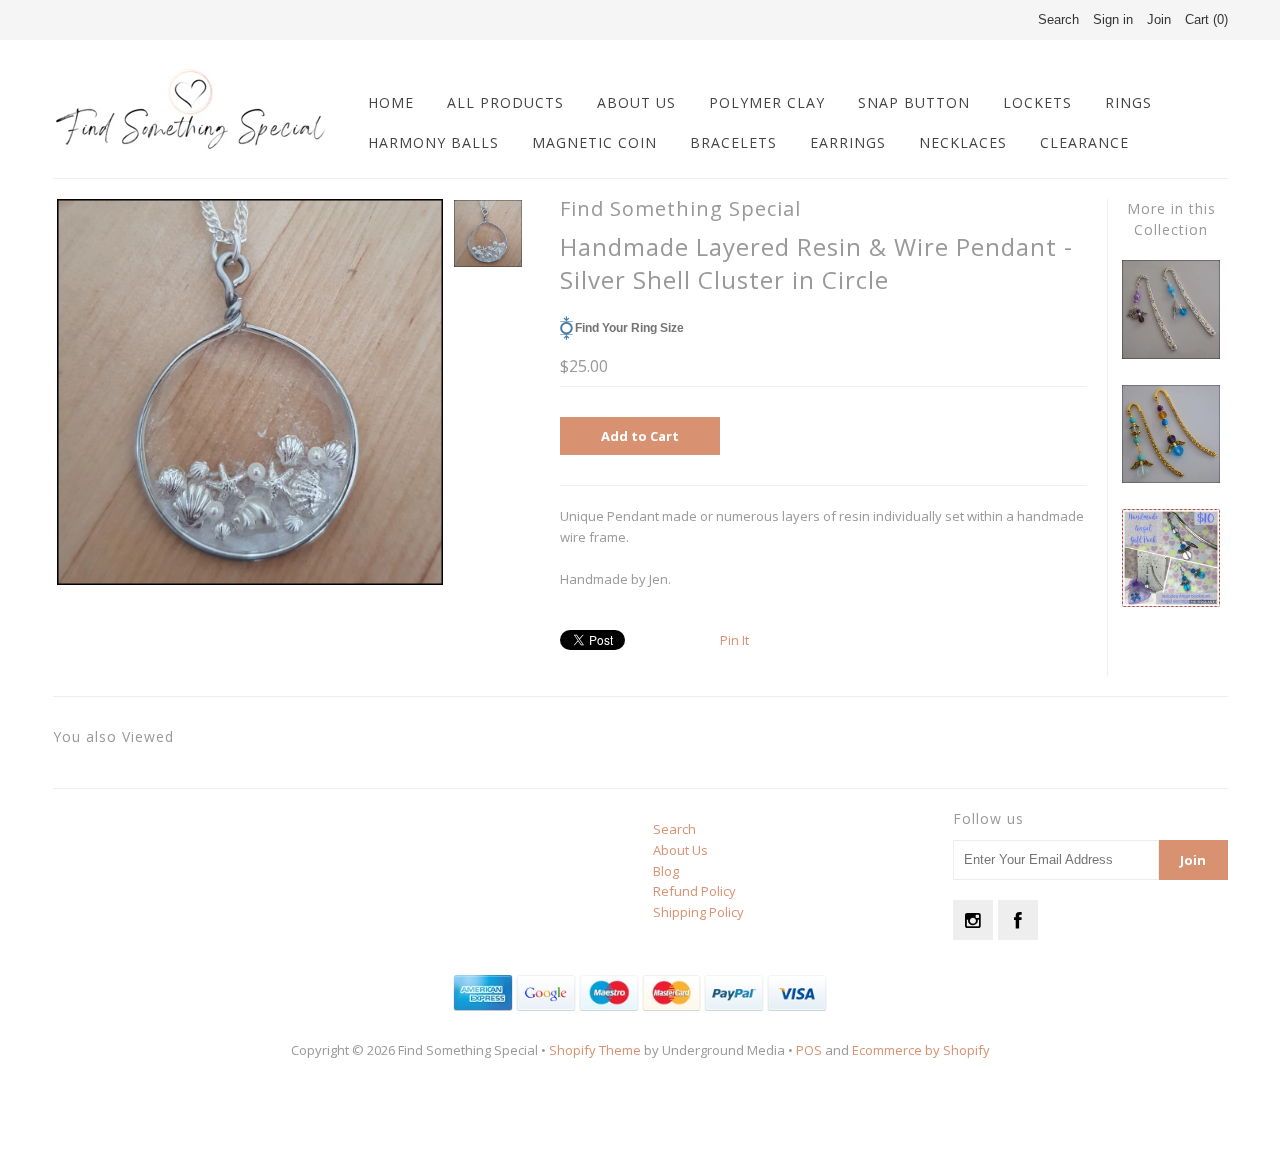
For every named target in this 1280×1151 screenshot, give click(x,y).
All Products (505, 102)
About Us (636, 102)
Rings (1128, 102)
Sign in (1113, 19)
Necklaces (963, 142)
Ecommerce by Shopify (921, 1050)
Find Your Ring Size (629, 328)
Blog (666, 871)
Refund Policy (694, 891)
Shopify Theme (595, 1050)
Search (674, 829)
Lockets (1037, 102)
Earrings (848, 142)
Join (1159, 19)
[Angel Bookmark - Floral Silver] (1171, 354)
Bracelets (733, 142)
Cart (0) (1206, 19)
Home (391, 102)
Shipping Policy (698, 912)
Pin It (734, 640)
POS (809, 1050)
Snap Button (914, 102)
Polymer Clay (767, 102)
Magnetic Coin (594, 142)
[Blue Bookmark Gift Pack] (1171, 602)
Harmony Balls (433, 142)
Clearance (1084, 142)
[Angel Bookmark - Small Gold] (1171, 478)
